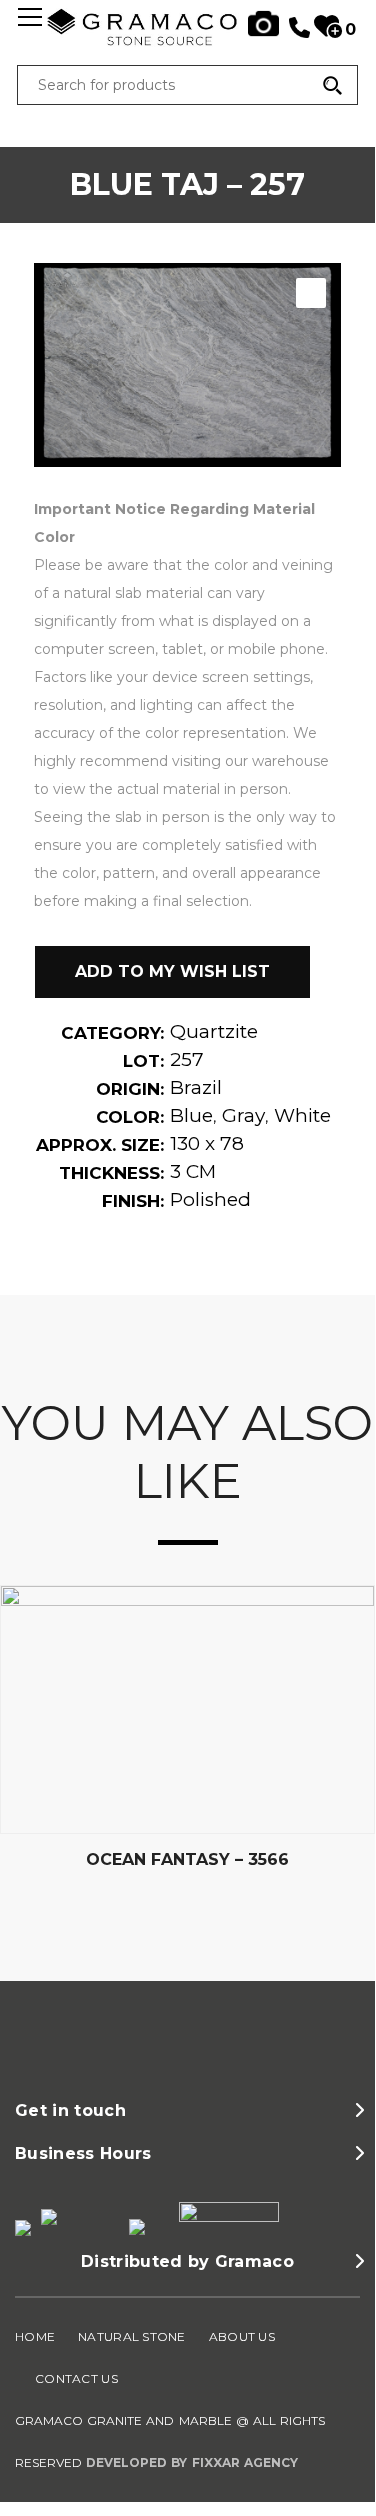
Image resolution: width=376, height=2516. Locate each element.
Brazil (196, 1087)
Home (35, 2336)
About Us (242, 2336)
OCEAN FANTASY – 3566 (187, 1859)
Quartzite (214, 1031)
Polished (210, 1199)
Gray (243, 1115)
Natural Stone (132, 2336)
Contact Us (76, 2378)
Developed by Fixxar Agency (192, 2462)
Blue (191, 1115)
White (302, 1115)
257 (187, 1059)
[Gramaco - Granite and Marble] (187, 43)
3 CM (193, 1171)
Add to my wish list (172, 971)
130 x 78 (207, 1143)
